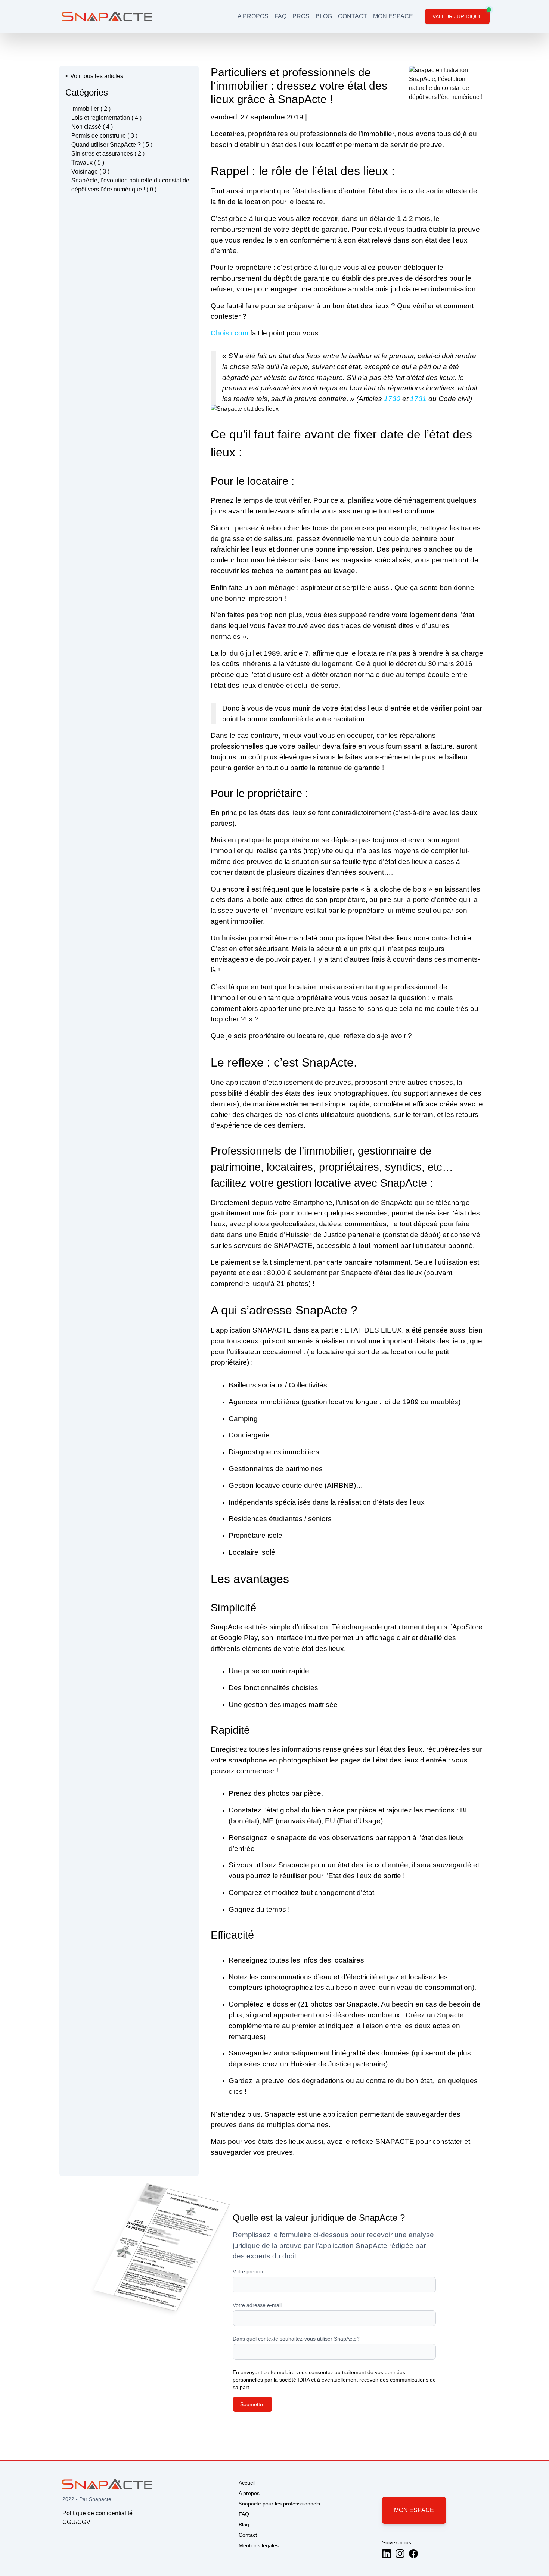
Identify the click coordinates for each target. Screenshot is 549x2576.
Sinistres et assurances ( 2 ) (108, 154)
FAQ (280, 16)
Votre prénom (249, 2271)
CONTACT (353, 16)
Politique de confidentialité (97, 2513)
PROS (301, 16)
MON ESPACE (393, 16)
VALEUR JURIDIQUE (457, 16)
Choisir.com (229, 333)
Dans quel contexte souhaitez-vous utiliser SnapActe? (296, 2339)
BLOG (324, 16)
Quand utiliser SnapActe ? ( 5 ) (112, 145)
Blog (244, 2525)
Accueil (247, 2483)
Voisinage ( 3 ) (90, 171)
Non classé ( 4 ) (92, 127)
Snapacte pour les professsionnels (279, 2504)
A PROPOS (253, 16)
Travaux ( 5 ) (88, 163)
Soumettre (252, 2404)
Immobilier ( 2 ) (91, 109)
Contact (248, 2535)
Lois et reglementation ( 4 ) (106, 118)
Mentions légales (259, 2545)
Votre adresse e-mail (257, 2305)
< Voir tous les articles (94, 76)
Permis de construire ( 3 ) (104, 136)
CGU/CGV (76, 2522)
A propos (249, 2493)
